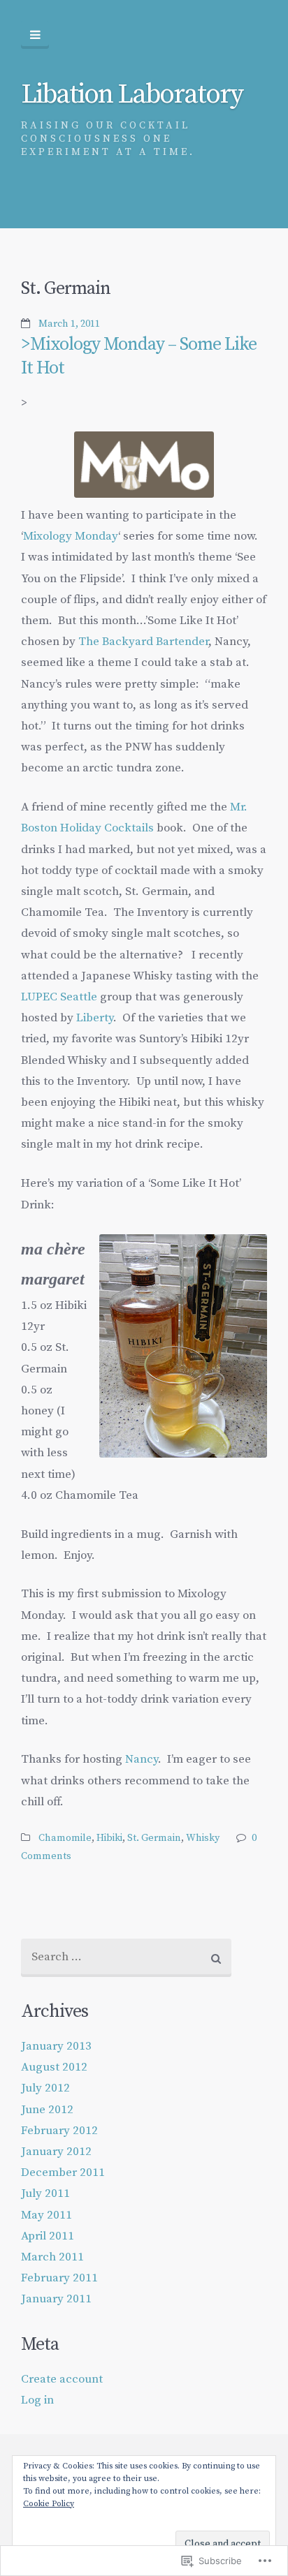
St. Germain (154, 1838)
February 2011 (59, 2278)
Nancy (142, 1759)
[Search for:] (126, 1958)
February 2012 (59, 2131)
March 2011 (52, 2257)
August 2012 (54, 2067)
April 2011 (48, 2236)
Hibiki (109, 1838)
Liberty (95, 1018)
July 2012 (45, 2088)
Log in (37, 2400)
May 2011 (46, 2215)
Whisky (203, 1838)
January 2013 (56, 2046)
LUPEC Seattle (59, 997)
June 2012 (47, 2110)
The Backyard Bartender (143, 642)
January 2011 (56, 2299)
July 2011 (45, 2193)
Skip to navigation (35, 35)
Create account (62, 2379)
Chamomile (65, 1838)
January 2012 (56, 2152)
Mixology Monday (71, 536)
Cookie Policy (49, 2504)
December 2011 (63, 2172)
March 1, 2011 (69, 324)
